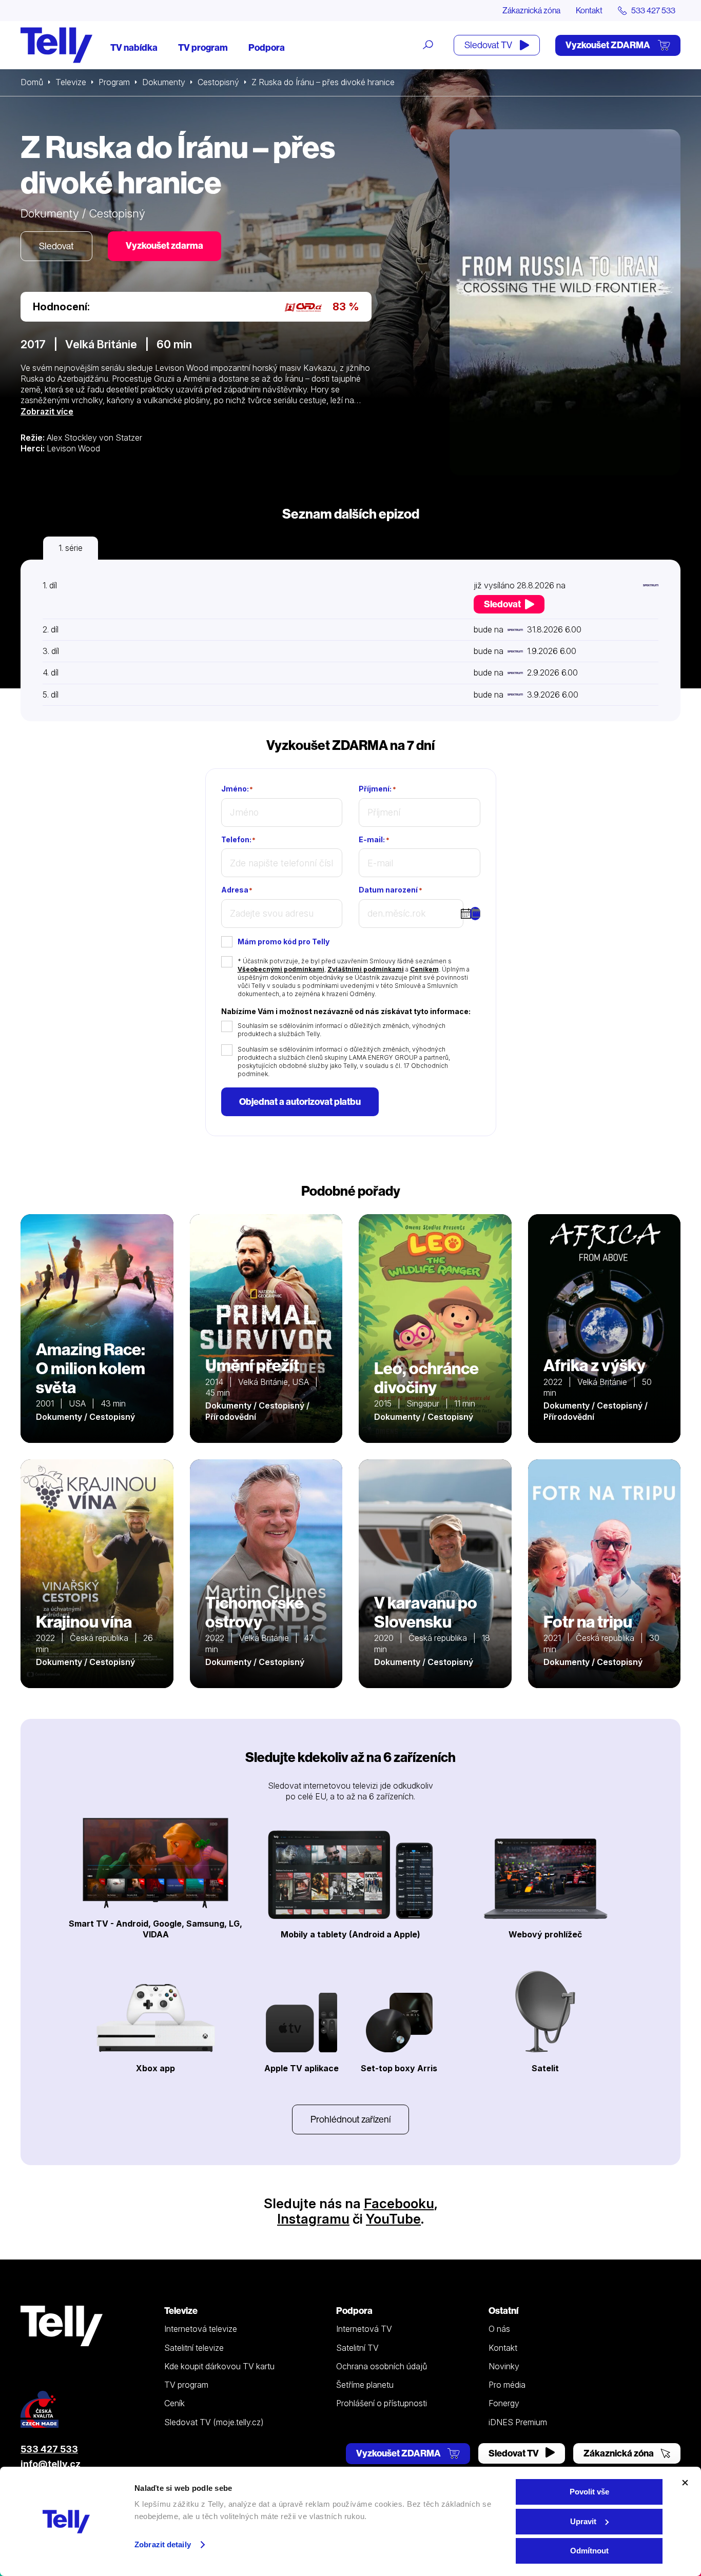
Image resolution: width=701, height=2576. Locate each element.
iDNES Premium (518, 2422)
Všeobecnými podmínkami (281, 969)
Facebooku (399, 2203)
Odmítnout (589, 2551)
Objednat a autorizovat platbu (300, 1102)
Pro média (507, 2385)
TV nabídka (134, 47)
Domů (32, 82)
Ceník (174, 2403)
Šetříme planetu (365, 2385)
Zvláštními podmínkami (366, 969)
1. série (71, 548)
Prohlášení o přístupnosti (382, 2403)
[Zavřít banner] (685, 2483)
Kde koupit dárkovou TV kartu (219, 2366)
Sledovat (56, 246)
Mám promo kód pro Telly (284, 942)
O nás (499, 2329)
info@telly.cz (51, 2464)
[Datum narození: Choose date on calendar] (475, 914)
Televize (71, 82)
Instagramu (313, 2219)
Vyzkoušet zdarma (164, 245)
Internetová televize (201, 2329)
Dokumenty (164, 82)
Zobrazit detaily (163, 2544)
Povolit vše (589, 2492)
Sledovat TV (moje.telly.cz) (214, 2422)
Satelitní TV (357, 2348)
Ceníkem (424, 969)
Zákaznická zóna (531, 10)
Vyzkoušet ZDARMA (609, 45)
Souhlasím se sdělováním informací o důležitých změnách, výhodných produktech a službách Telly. (342, 1030)
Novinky (504, 2366)
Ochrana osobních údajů (382, 2366)
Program (114, 82)
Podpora (267, 47)
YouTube (393, 2219)
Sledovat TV (489, 45)
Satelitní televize (194, 2348)
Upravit (583, 2521)
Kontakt (589, 10)
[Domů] (56, 45)
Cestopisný (218, 82)
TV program (203, 47)
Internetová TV (364, 2329)
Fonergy (504, 2403)
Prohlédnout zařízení (350, 2119)
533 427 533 (49, 2449)
